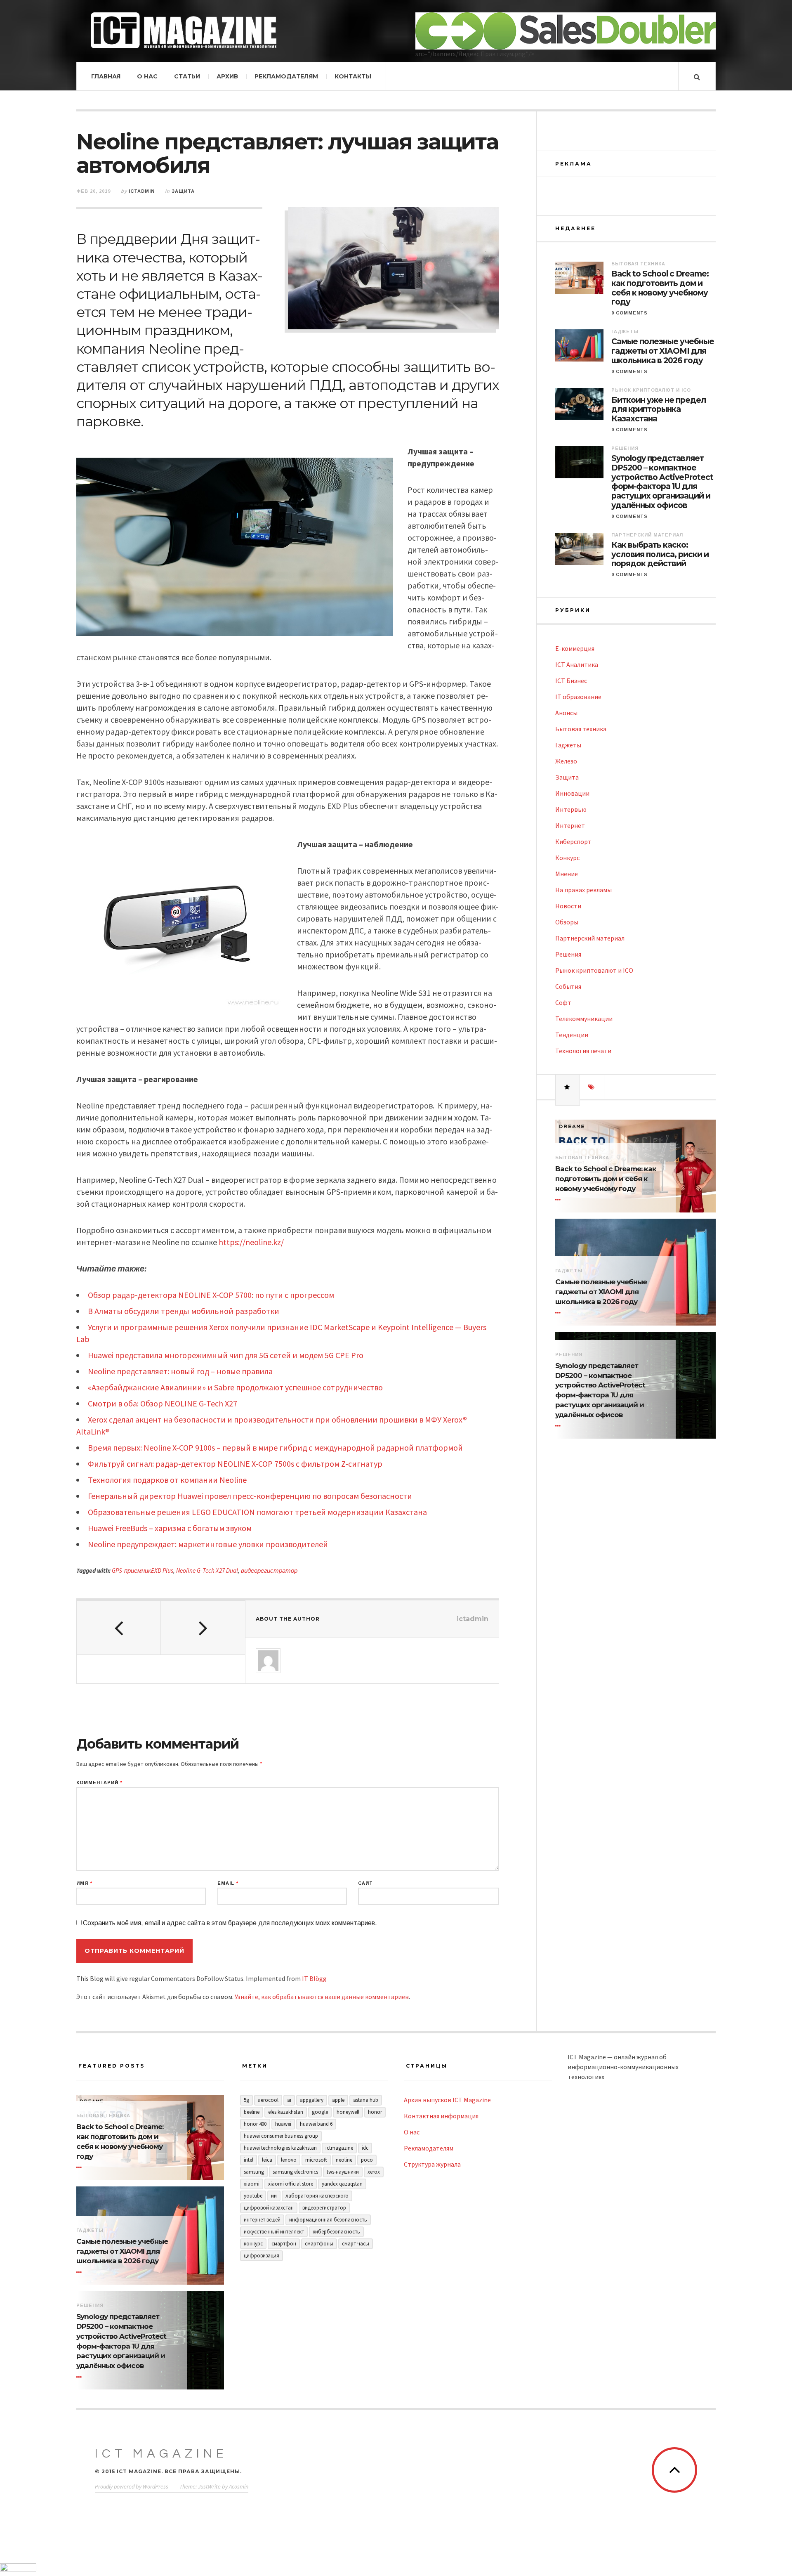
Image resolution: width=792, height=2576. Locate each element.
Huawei (283, 2124)
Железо (566, 761)
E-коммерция (575, 648)
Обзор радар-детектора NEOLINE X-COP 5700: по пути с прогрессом (211, 1295)
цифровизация (262, 2256)
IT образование (578, 697)
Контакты (353, 76)
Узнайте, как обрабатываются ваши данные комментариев (322, 1997)
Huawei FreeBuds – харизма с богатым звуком (170, 1528)
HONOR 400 (255, 2124)
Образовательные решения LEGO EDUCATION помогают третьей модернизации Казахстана (257, 1512)
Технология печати (583, 1051)
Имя (84, 1883)
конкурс (253, 2244)
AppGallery (312, 2100)
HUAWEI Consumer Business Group (281, 2136)
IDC (365, 2148)
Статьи (187, 76)
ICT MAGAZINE (161, 2454)
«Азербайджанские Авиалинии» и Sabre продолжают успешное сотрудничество (235, 1387)
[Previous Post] (119, 1628)
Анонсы (566, 713)
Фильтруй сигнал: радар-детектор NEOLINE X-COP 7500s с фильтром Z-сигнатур (235, 1464)
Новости (568, 906)
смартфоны (319, 2244)
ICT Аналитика (577, 664)
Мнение (567, 874)
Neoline (344, 2160)
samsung (254, 2172)
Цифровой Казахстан (269, 2208)
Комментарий (99, 1783)
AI (289, 2100)
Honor (375, 2112)
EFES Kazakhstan (286, 2112)
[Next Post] (203, 1628)
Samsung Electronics (295, 2172)
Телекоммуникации (584, 1019)
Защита (183, 191)
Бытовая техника (638, 264)
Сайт (365, 1883)
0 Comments (629, 313)
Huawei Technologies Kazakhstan (280, 2148)
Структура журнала (432, 2164)
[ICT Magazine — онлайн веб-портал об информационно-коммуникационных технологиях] (184, 30)
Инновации (572, 793)
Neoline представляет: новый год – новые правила (180, 1371)
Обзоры (567, 922)
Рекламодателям (286, 76)
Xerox (374, 2172)
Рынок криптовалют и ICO (651, 390)
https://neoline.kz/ (251, 1242)
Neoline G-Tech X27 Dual (207, 1570)
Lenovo (289, 2160)
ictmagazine (339, 2148)
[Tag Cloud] (592, 1087)
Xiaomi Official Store (291, 2184)
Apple (338, 2100)
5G (246, 2100)
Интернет (570, 825)
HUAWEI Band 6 (316, 2124)
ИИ (274, 2196)
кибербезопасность (336, 2232)
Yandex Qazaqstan (342, 2184)
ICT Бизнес (571, 681)
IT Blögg (314, 1978)
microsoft (316, 2160)
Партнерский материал (647, 535)
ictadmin (142, 191)
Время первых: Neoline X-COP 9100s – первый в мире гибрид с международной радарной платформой (275, 1448)
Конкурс (567, 858)
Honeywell (348, 2112)
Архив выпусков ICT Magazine (447, 2100)
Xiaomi (252, 2184)
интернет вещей (262, 2220)
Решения (625, 448)
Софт (563, 1002)
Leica (267, 2160)
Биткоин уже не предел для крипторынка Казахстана (659, 410)
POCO (367, 2160)
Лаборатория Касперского (317, 2196)
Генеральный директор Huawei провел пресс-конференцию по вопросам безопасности (250, 1496)
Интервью (571, 809)
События (568, 986)
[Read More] (559, 1200)
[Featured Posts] (568, 1087)
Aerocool (268, 2100)
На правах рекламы (583, 890)
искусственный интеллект (274, 2232)
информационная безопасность (328, 2220)
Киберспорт (573, 841)
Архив (227, 76)
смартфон (284, 2244)
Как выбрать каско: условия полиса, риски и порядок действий (660, 555)
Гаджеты (625, 331)
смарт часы (356, 2244)
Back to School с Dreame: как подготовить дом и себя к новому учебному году (660, 288)
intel (249, 2160)
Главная (106, 76)
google (320, 2112)
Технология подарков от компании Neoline (167, 1480)
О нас (147, 76)
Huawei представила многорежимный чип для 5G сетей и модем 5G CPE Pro (226, 1355)
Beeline (252, 2112)
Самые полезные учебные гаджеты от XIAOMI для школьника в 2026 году (663, 351)
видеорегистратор (269, 1570)
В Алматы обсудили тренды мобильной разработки (184, 1311)
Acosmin (239, 2486)
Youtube (253, 2196)
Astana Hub (366, 2100)
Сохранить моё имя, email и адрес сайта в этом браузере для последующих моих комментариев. (230, 1923)
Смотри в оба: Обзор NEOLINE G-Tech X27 (163, 1403)
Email (228, 1883)
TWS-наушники (343, 2172)
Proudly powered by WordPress (132, 2486)
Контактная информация (441, 2116)
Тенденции (572, 1035)
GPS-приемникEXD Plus (143, 1570)
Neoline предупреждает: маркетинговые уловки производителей (208, 1544)
